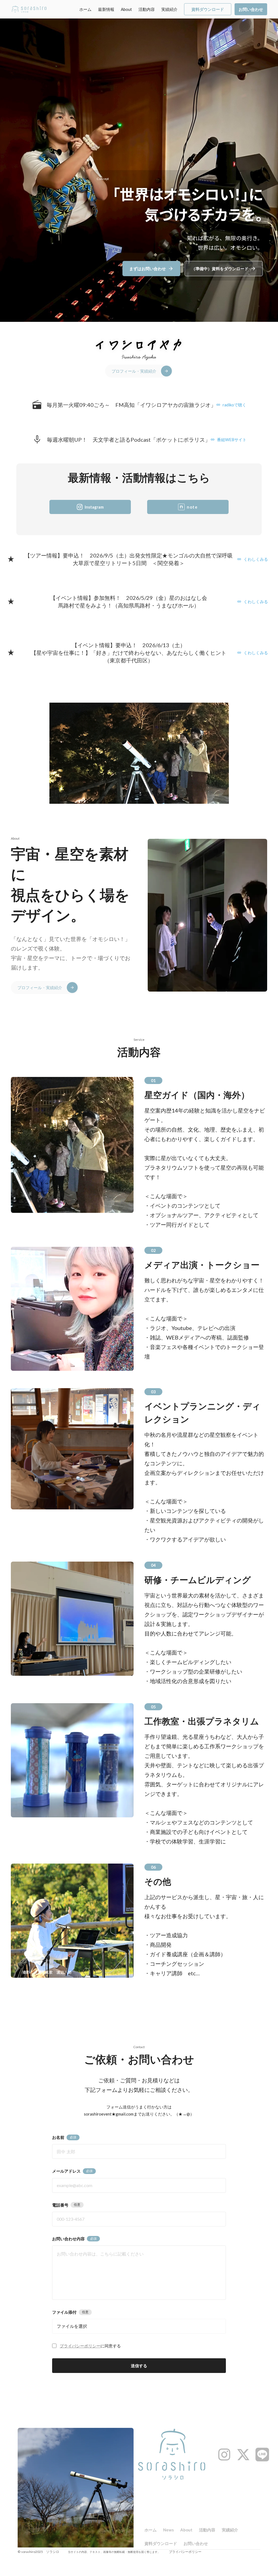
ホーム (85, 9)
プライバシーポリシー (80, 2346)
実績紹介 (169, 9)
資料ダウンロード (161, 2543)
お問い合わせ (196, 2543)
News (168, 2530)
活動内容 (147, 9)
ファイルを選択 (72, 2326)
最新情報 (106, 9)
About (126, 9)
